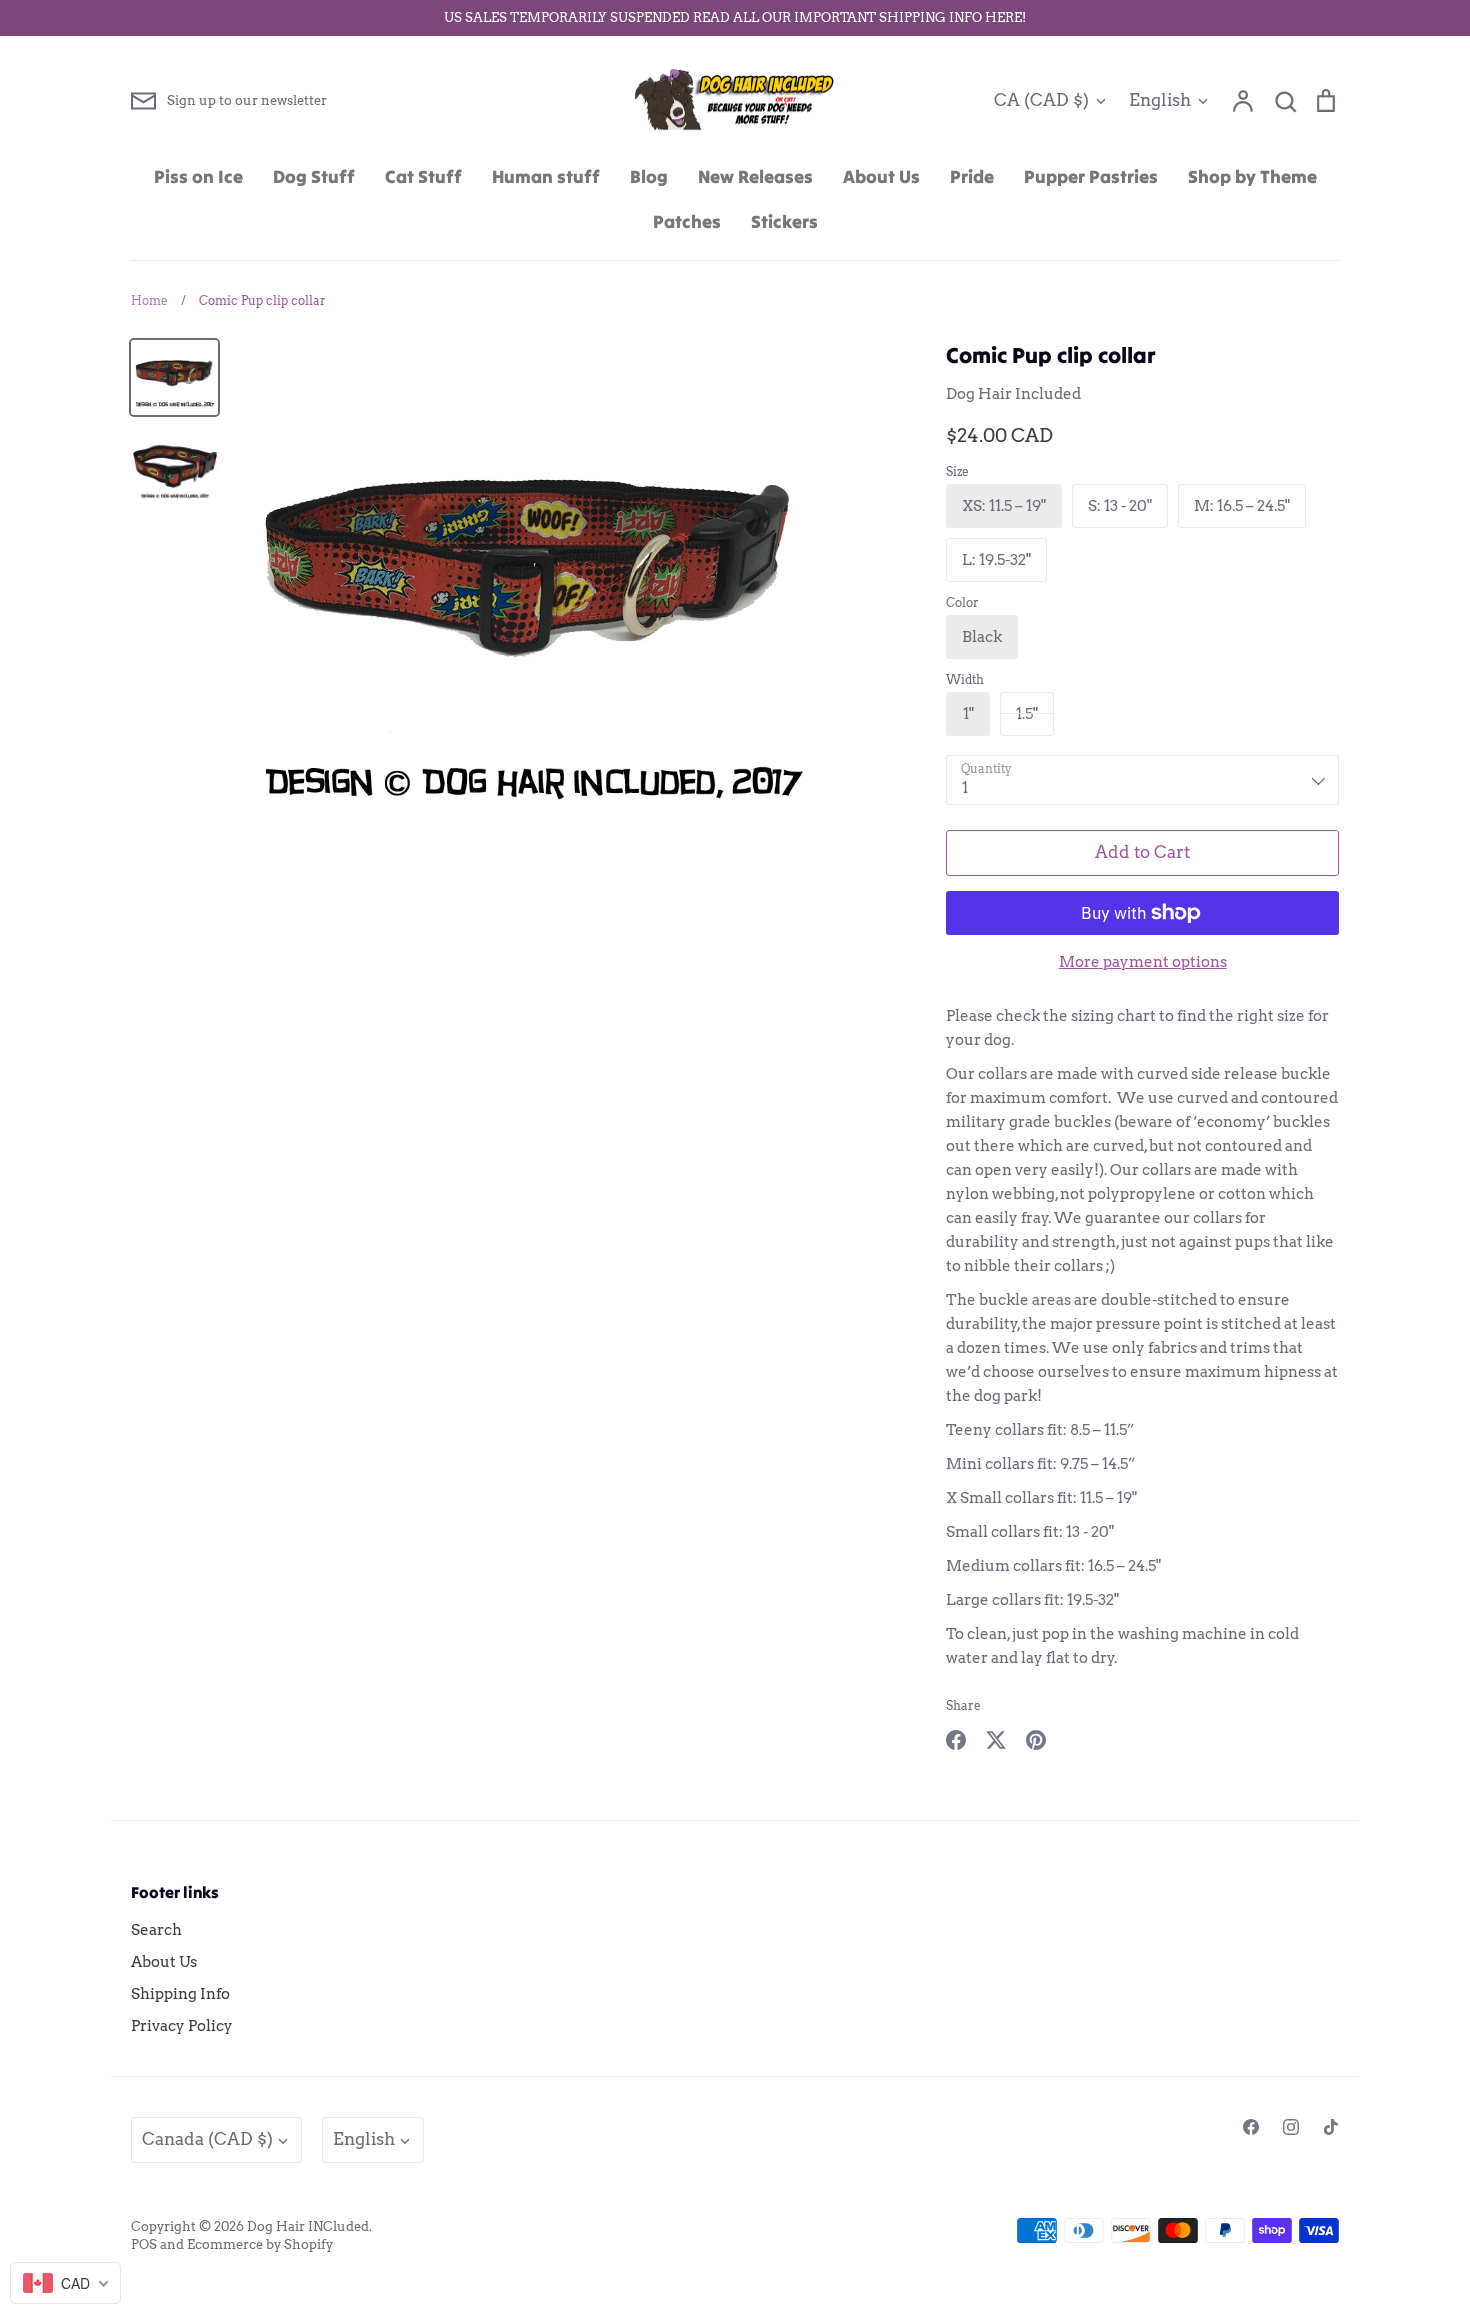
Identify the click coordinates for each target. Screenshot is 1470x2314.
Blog (649, 176)
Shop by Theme (1252, 176)
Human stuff (546, 176)
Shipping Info (180, 1994)
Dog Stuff (314, 176)
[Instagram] (1291, 2127)
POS (144, 2244)
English (1160, 100)
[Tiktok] (1331, 2127)
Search (156, 1930)
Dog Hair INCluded (308, 2226)
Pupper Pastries (1091, 176)
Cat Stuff (423, 176)
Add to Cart (1142, 852)
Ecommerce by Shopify (260, 2244)
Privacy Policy (182, 2026)
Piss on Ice (198, 176)
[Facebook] (1251, 2127)
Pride (972, 176)
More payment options (1143, 962)
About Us (881, 176)
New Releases (755, 176)
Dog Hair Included (1013, 394)
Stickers (784, 221)
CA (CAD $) (1041, 100)
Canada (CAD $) (207, 2139)
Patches (687, 221)
